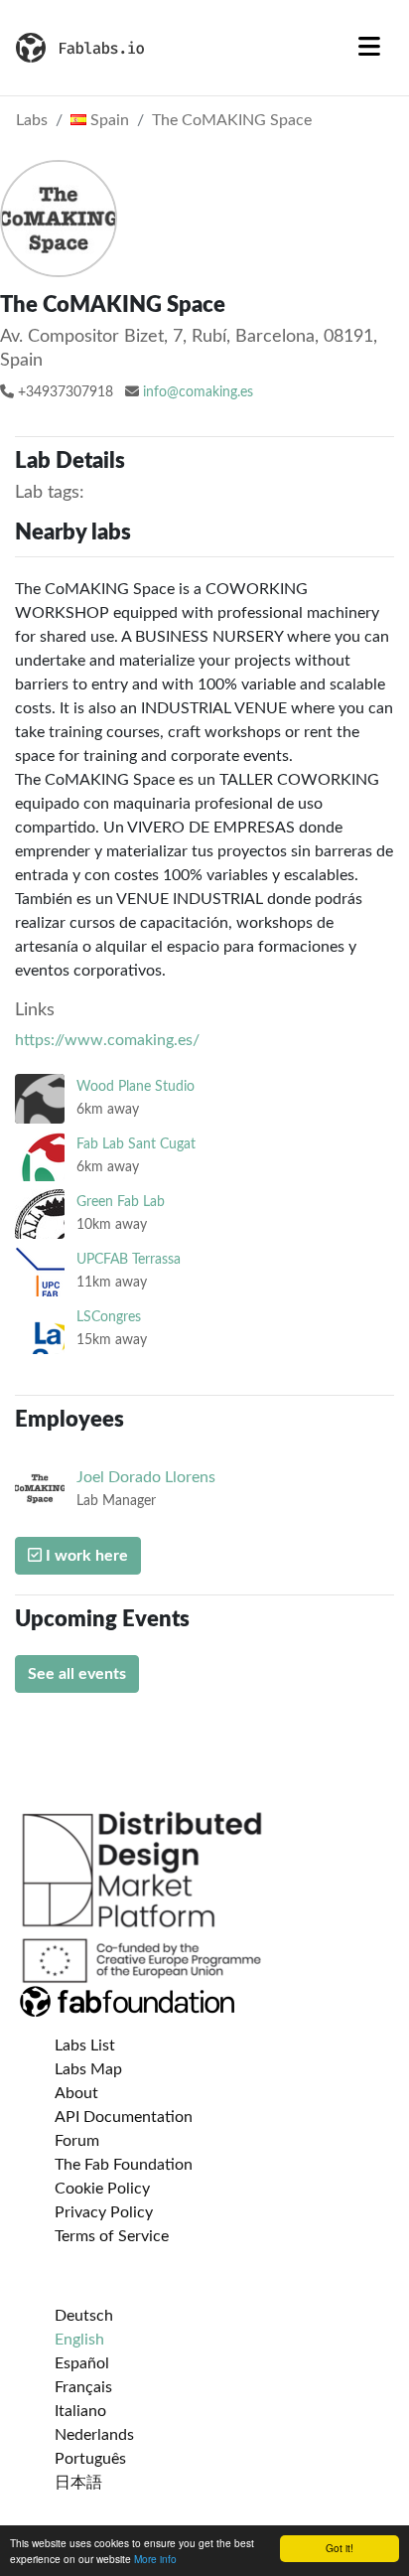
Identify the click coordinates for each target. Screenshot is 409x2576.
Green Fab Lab (121, 1202)
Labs (32, 120)
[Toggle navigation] (369, 48)
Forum (77, 2141)
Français (83, 2387)
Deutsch (84, 2316)
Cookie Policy (102, 2189)
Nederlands (94, 2435)
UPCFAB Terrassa (129, 1259)
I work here (85, 1556)
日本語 (78, 2483)
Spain (108, 120)
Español (82, 2363)
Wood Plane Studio (136, 1086)
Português (90, 2459)
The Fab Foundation (124, 2165)
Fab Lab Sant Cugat (136, 1144)
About (76, 2093)
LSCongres (109, 1317)
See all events (77, 1674)
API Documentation (124, 2117)
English (79, 2340)
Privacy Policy (104, 2212)
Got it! (340, 2548)
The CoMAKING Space (232, 120)
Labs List (85, 2046)
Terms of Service (112, 2236)
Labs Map (88, 2069)
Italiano (80, 2411)
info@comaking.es (198, 392)
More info (155, 2559)
